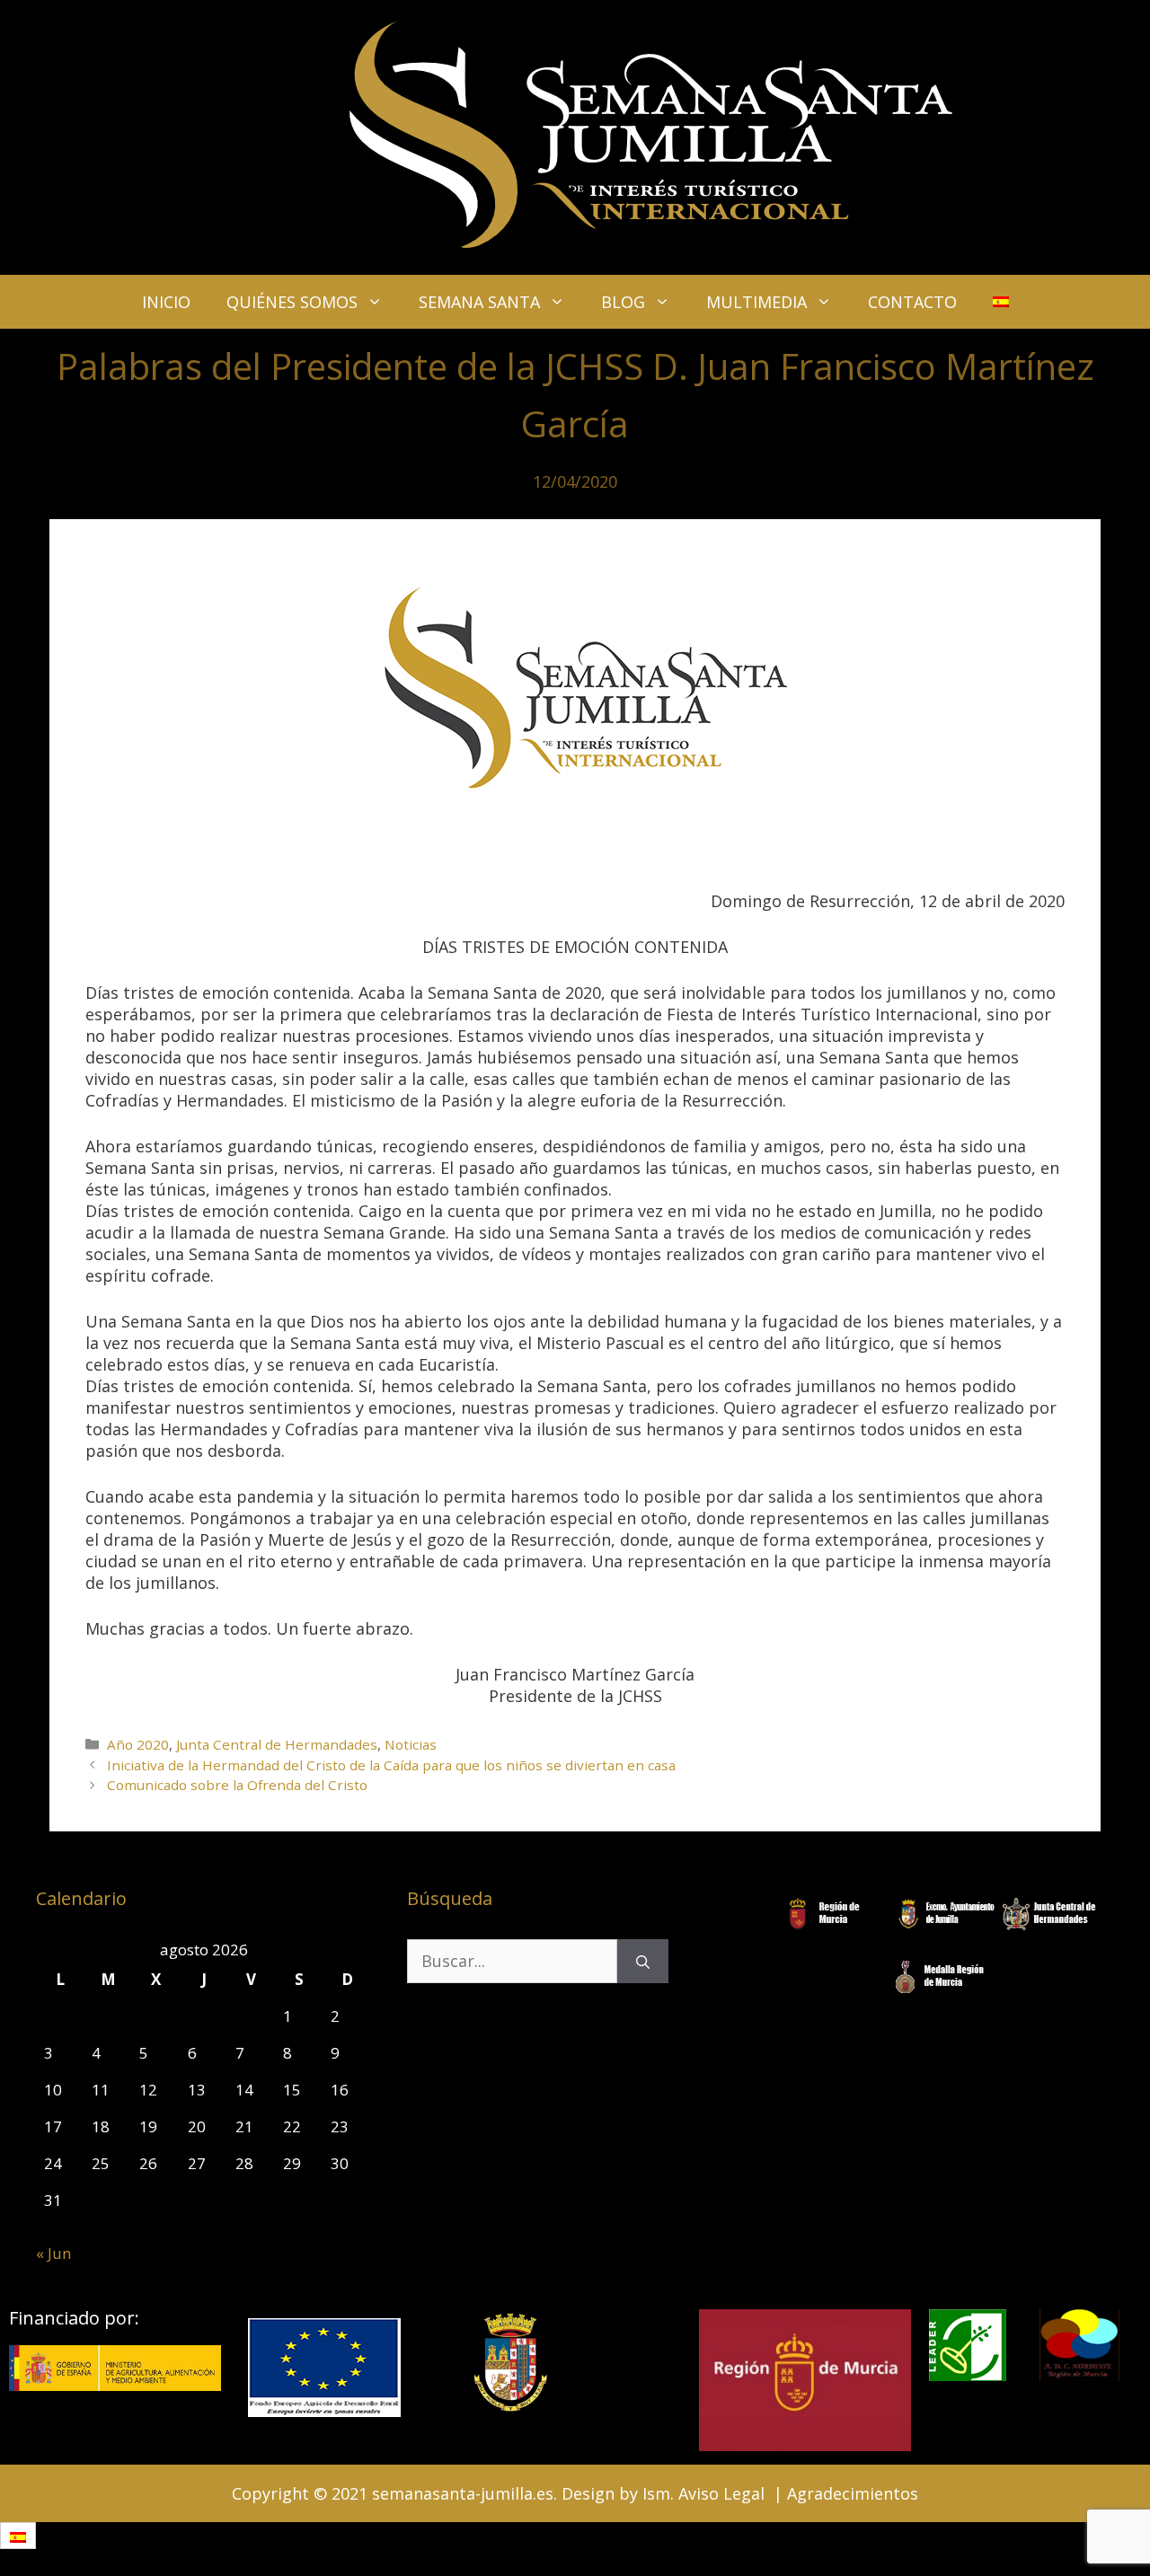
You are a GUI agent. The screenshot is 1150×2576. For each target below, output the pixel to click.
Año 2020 (138, 1744)
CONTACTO (912, 302)
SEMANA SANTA (479, 302)
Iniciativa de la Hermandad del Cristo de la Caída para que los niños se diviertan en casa (391, 1765)
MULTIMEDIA (756, 302)
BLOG (623, 302)
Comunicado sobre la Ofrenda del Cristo (237, 1785)
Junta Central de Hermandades (277, 1744)
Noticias (411, 1744)
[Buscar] (643, 1961)
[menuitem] (1001, 302)
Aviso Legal (721, 2493)
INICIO (166, 302)
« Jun (53, 2253)
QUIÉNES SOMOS (292, 302)
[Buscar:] (512, 1961)
